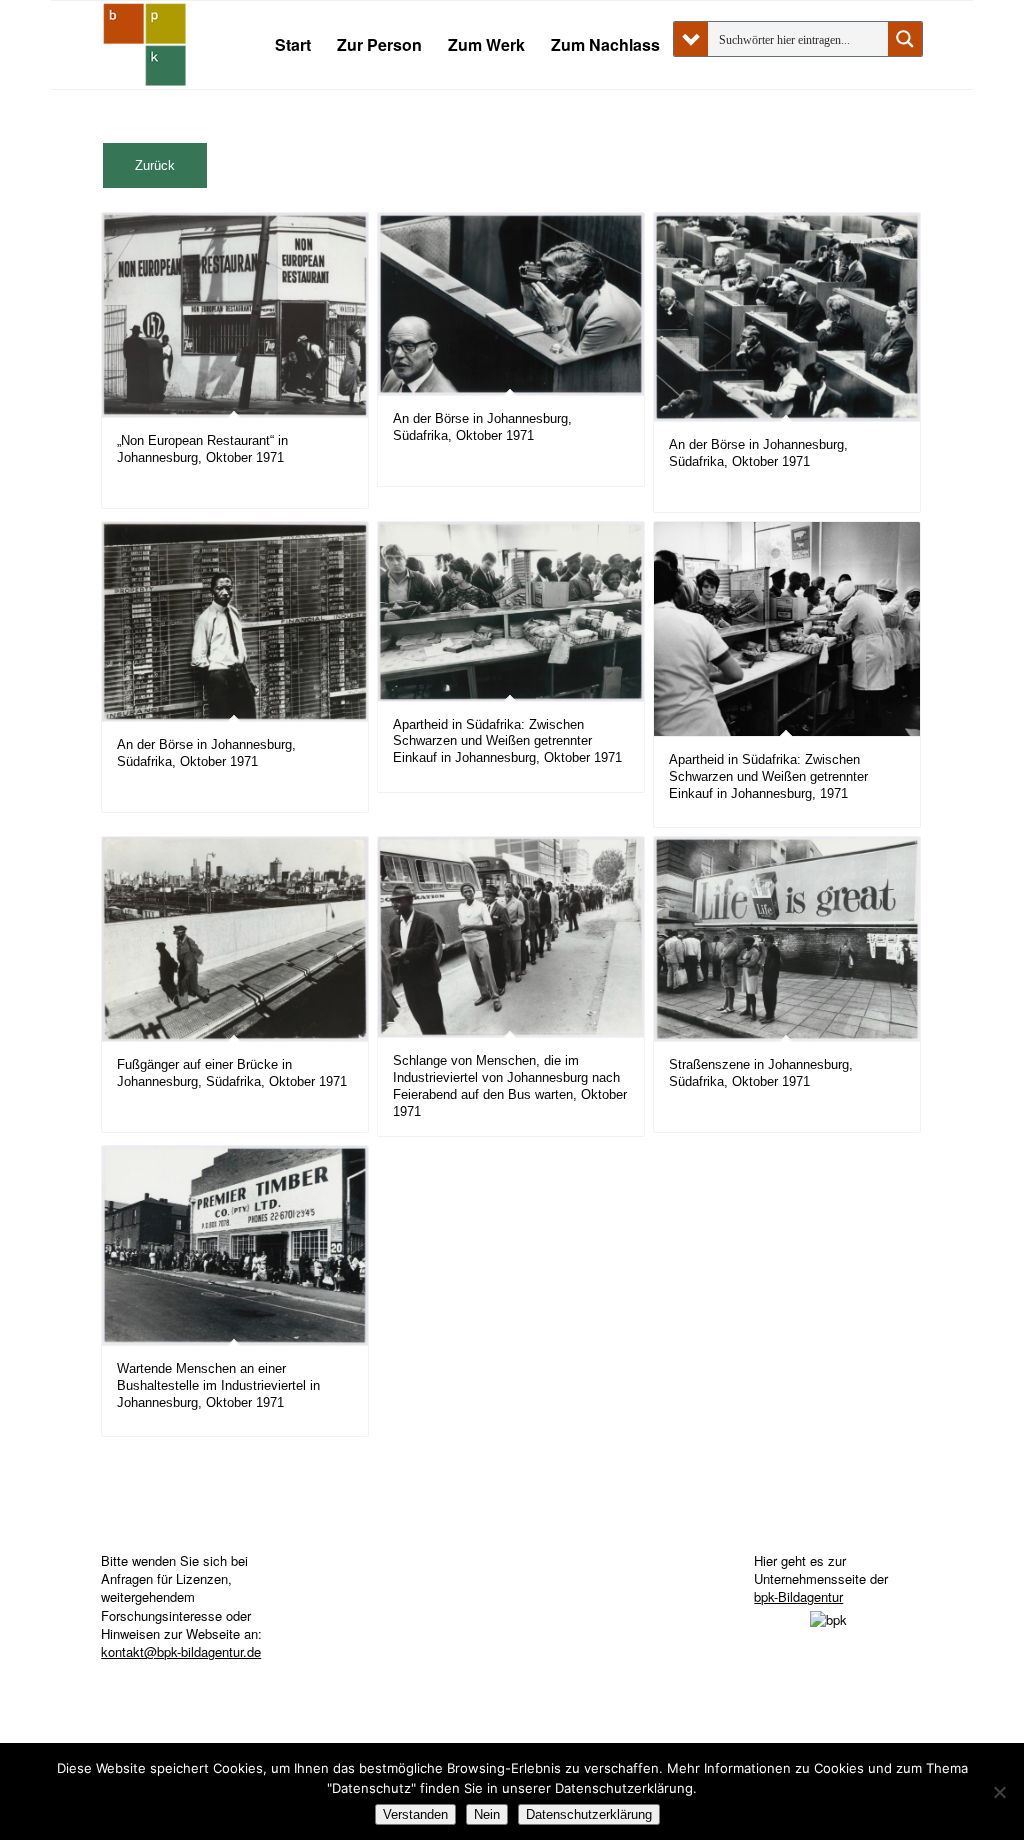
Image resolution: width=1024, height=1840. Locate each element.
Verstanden (415, 1814)
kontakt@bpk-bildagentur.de (181, 1651)
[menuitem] (293, 45)
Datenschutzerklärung (589, 1814)
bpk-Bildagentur (798, 1596)
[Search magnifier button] (905, 39)
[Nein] (999, 1792)
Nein (487, 1814)
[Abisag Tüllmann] (145, 45)
